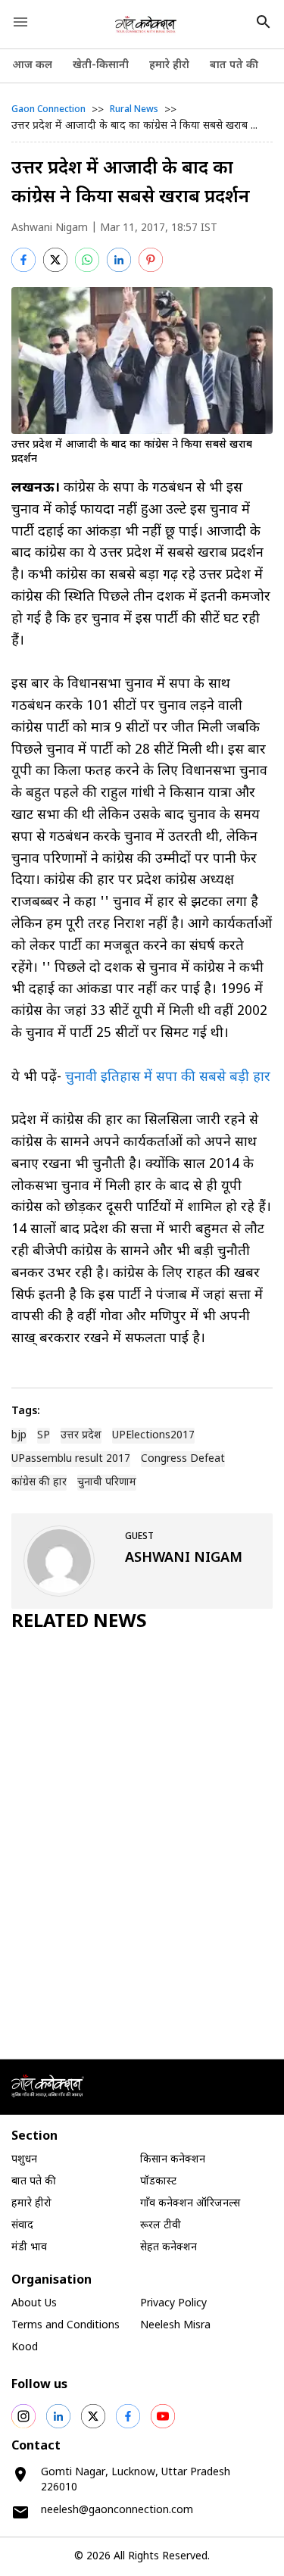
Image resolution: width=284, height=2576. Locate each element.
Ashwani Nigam (50, 228)
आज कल (32, 66)
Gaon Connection (48, 110)
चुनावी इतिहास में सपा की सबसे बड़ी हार (168, 1077)
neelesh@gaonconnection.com (117, 2510)
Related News (79, 1622)
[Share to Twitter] (55, 260)
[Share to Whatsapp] (87, 260)
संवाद (22, 2226)
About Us (34, 2304)
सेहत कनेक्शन (169, 2248)
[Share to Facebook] (23, 260)
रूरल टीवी (161, 2226)
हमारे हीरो (169, 66)
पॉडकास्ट (158, 2182)
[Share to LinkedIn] (119, 260)
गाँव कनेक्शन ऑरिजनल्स (190, 2204)
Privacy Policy (173, 2304)
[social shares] (23, 2416)
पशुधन (24, 2160)
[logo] (146, 24)
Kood (25, 2348)
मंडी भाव (29, 2248)
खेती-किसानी (101, 66)
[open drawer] (20, 22)
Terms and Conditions (66, 2326)
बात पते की (234, 66)
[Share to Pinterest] (151, 260)
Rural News (134, 110)
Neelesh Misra (175, 2326)
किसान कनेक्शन (173, 2160)
